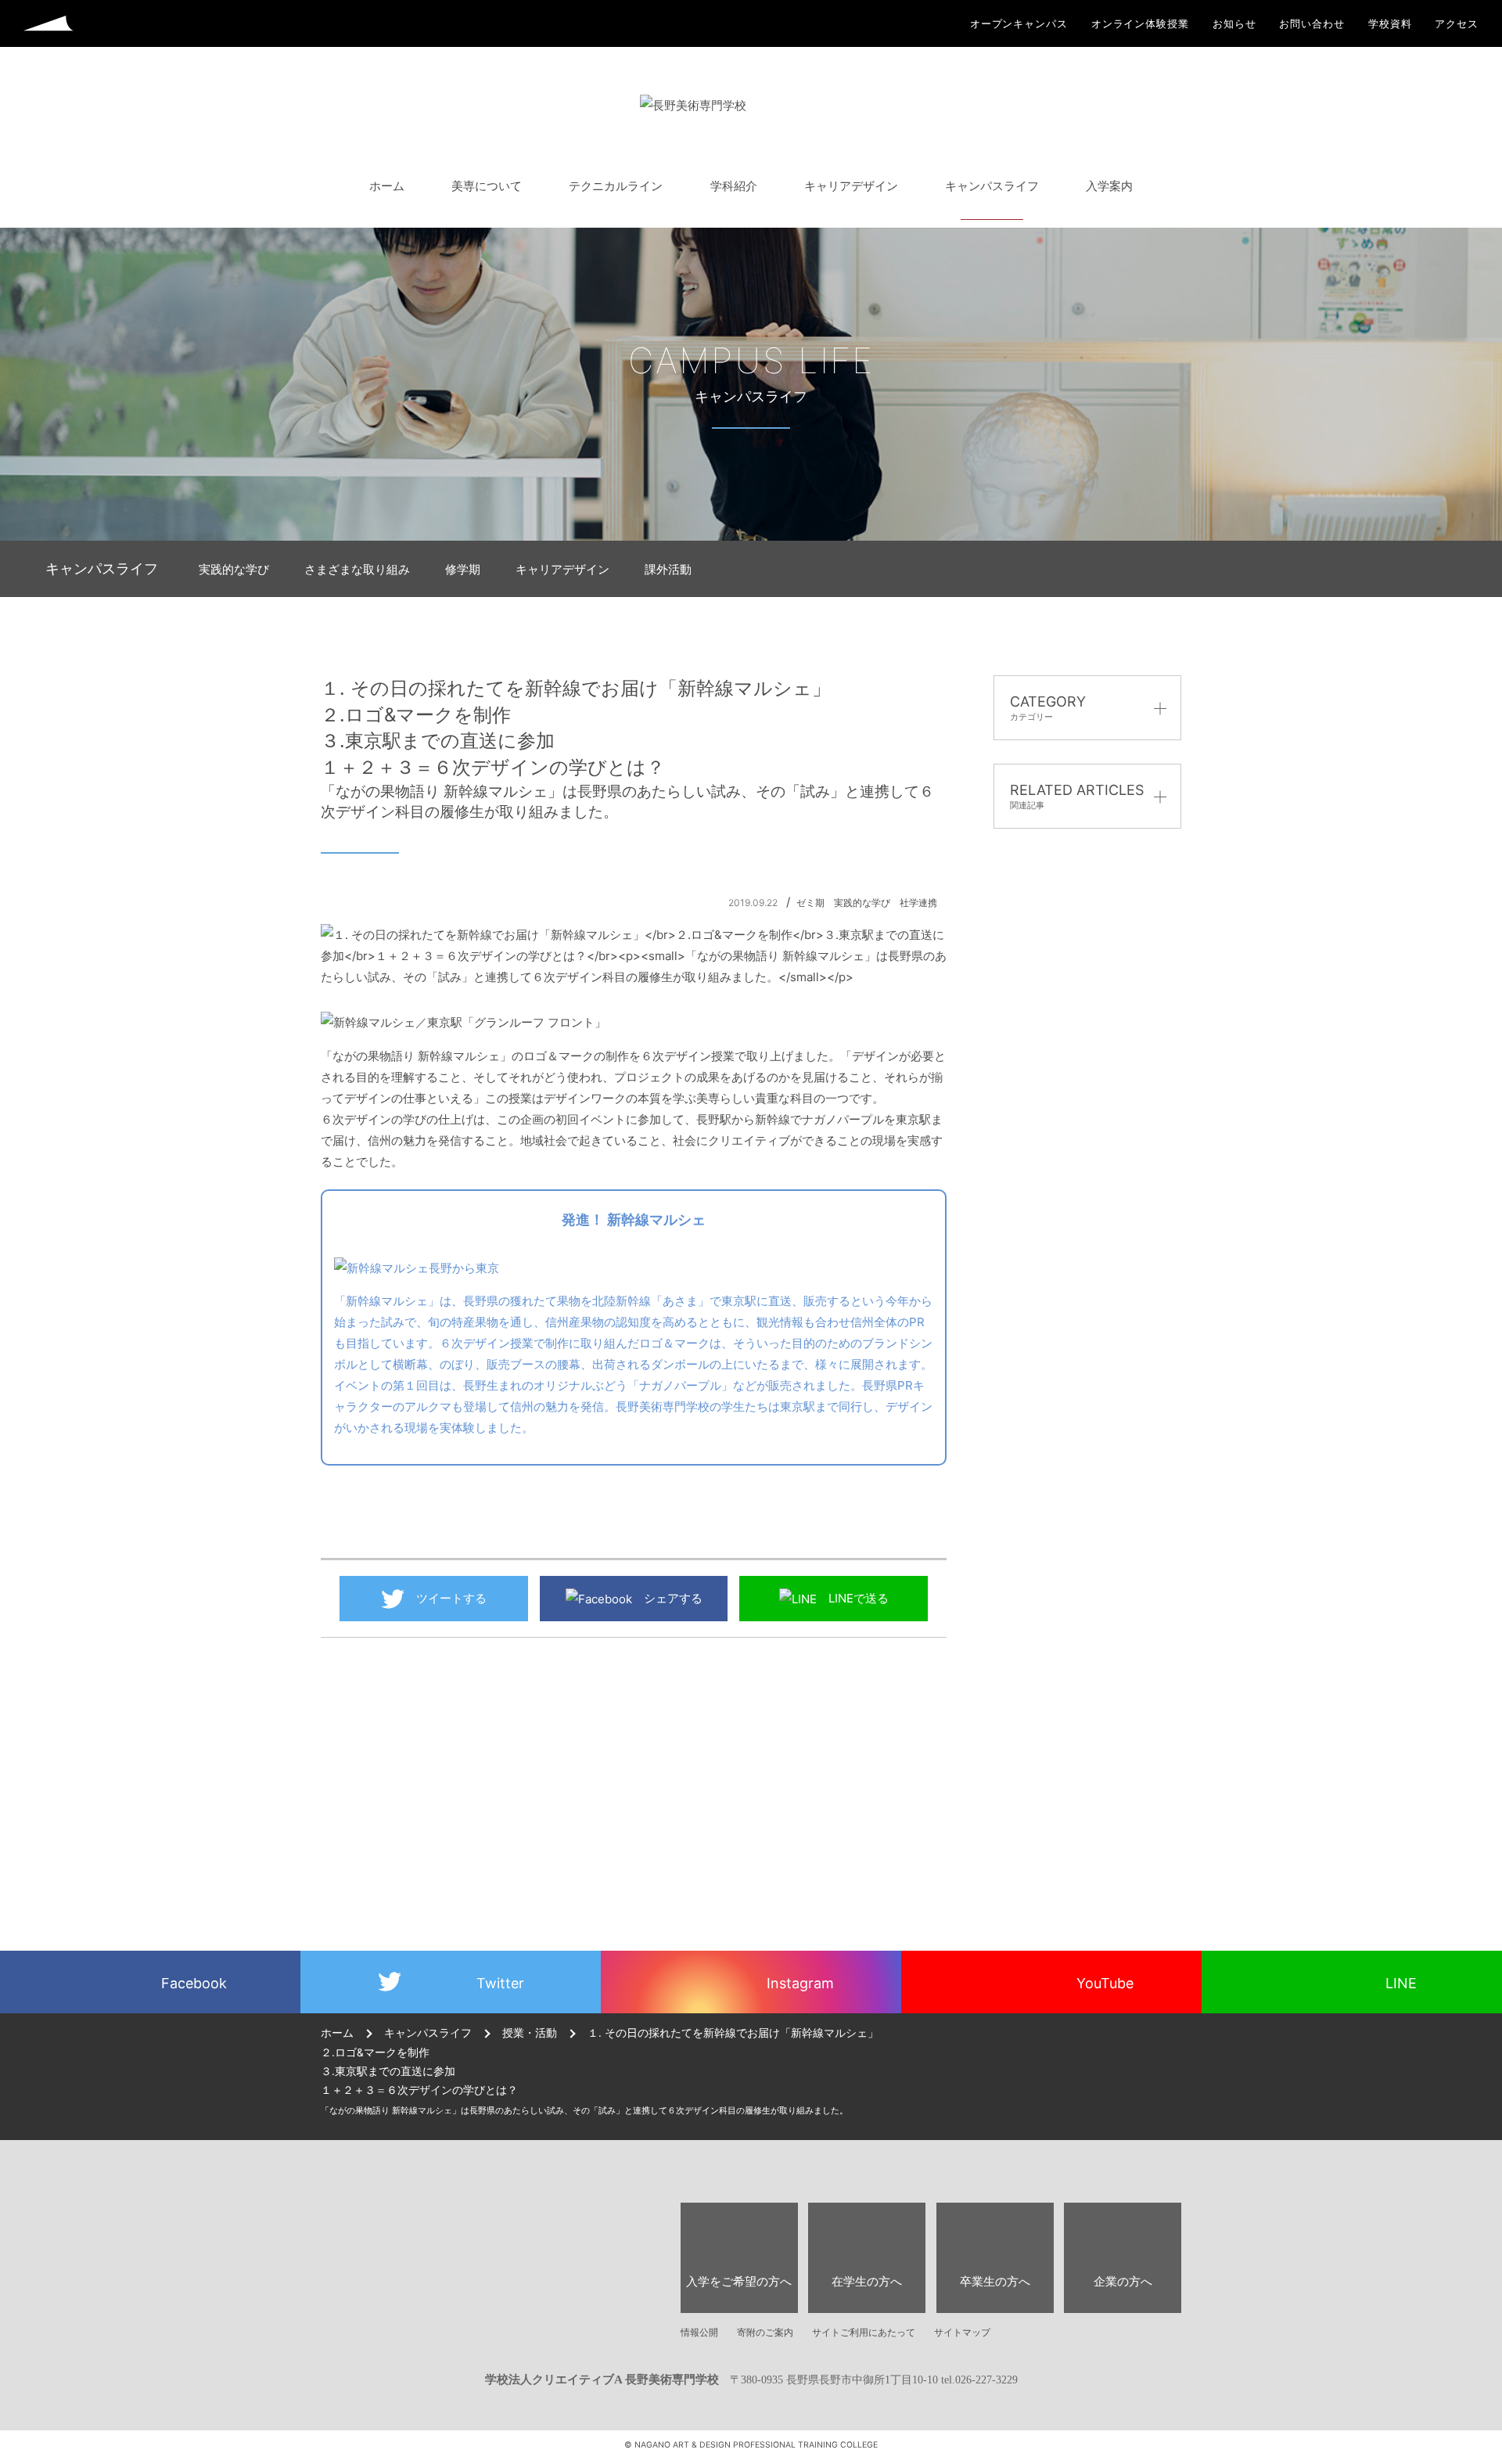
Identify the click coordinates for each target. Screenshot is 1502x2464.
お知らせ (1234, 24)
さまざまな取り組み (357, 569)
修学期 (463, 569)
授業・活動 (530, 2033)
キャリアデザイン (851, 186)
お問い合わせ (1312, 24)
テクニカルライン (616, 186)
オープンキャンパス (1019, 24)
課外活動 (668, 569)
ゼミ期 (810, 903)
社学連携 (918, 903)
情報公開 (699, 2332)
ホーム (387, 186)
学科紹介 (734, 186)
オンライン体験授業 (1140, 24)
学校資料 (1390, 24)
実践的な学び (234, 569)
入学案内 (1109, 186)
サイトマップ (962, 2332)
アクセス (1457, 24)
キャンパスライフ (992, 186)
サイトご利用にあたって (864, 2332)
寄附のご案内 (765, 2332)
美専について (487, 186)
